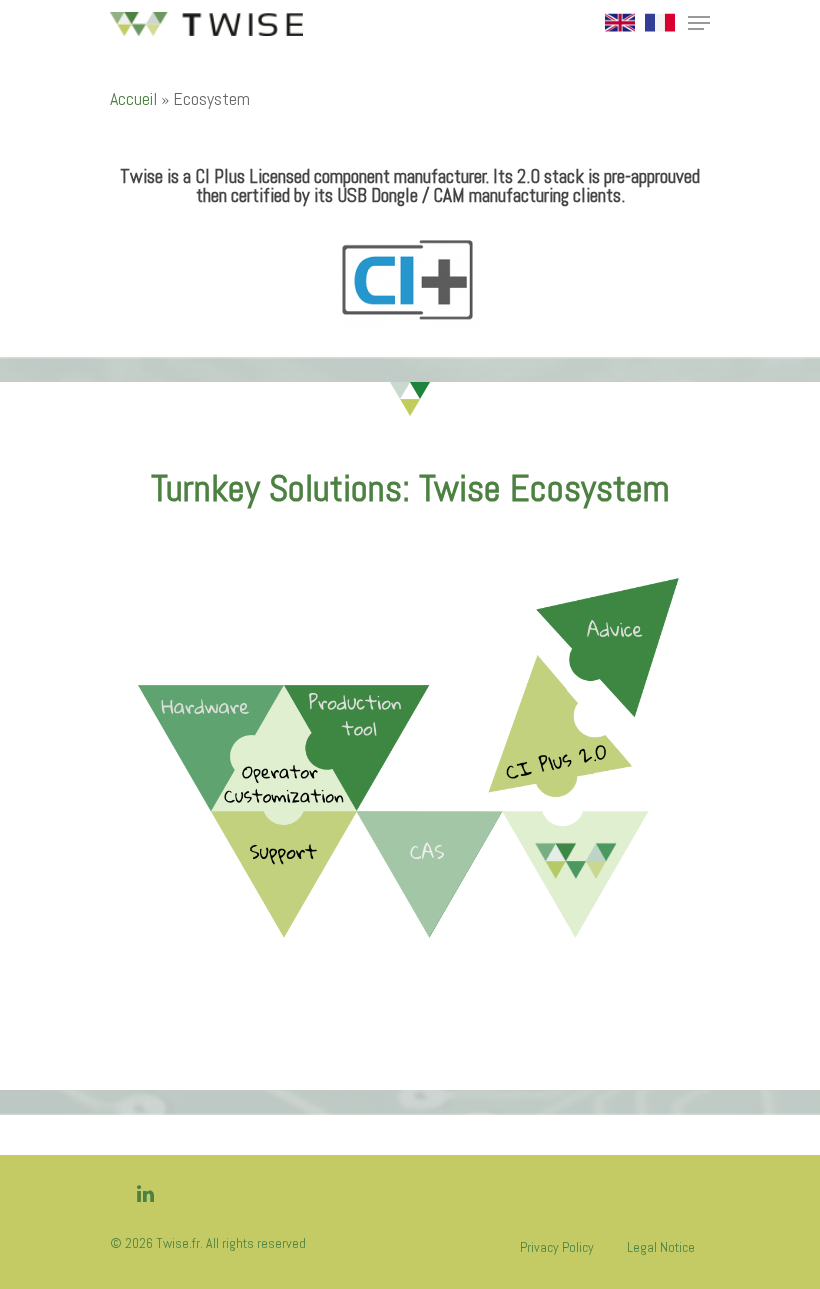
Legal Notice (661, 1247)
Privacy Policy (557, 1247)
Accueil (133, 98)
